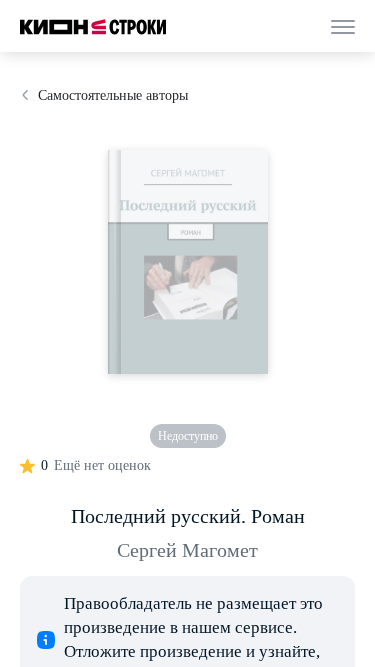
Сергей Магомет (187, 550)
